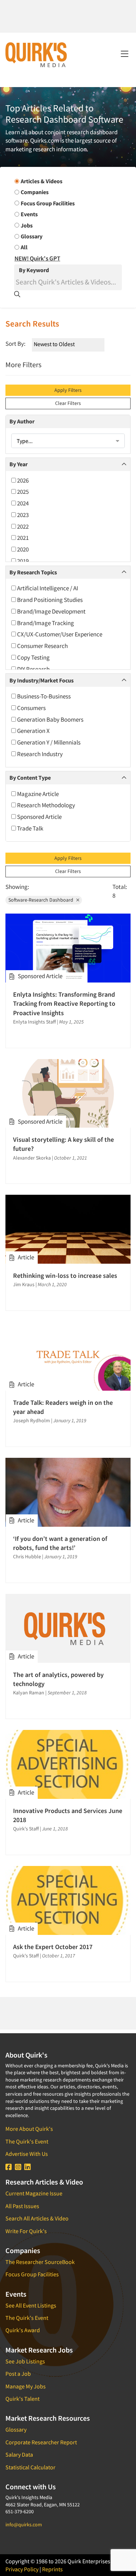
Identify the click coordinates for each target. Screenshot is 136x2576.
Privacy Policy (22, 2569)
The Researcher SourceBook (40, 2262)
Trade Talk (30, 828)
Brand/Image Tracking (45, 623)
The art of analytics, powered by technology (58, 1679)
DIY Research (33, 669)
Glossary (16, 2429)
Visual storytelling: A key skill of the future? (63, 1144)
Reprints (52, 2569)
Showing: (17, 887)
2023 (22, 515)
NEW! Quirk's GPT (37, 258)
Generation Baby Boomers (50, 719)
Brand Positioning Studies (49, 600)
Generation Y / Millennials (48, 742)
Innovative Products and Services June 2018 (68, 1815)
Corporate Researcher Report (41, 2442)
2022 (22, 526)
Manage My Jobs (26, 2386)
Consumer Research (42, 646)
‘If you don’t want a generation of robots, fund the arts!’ (60, 1543)
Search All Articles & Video (37, 2218)
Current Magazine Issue (34, 2193)
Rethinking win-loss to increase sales (65, 1275)
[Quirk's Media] (36, 54)
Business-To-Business (43, 696)
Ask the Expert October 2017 (53, 1947)
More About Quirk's (29, 2129)
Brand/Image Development (51, 611)
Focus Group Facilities (32, 2274)
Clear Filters (68, 403)
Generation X (33, 731)
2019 (22, 561)
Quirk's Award (23, 2330)
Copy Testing (33, 657)
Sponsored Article (39, 817)
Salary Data (19, 2454)
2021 (22, 538)
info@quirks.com (24, 2524)
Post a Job (18, 2374)
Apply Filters (68, 390)
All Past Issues (22, 2206)
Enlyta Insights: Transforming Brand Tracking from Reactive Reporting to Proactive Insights (64, 1003)
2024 (22, 503)
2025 (22, 492)
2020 (22, 549)
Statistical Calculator (30, 2467)
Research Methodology (46, 805)
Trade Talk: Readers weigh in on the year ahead (63, 1407)
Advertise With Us (27, 2154)
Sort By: (15, 344)
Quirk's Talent (22, 2399)
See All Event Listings (31, 2305)
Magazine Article (37, 794)
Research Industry (39, 754)
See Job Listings (25, 2361)
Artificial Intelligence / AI (47, 588)
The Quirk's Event (27, 2141)
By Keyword (34, 270)
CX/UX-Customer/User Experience (59, 634)
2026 (22, 480)
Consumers (31, 708)
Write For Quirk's (26, 2231)
